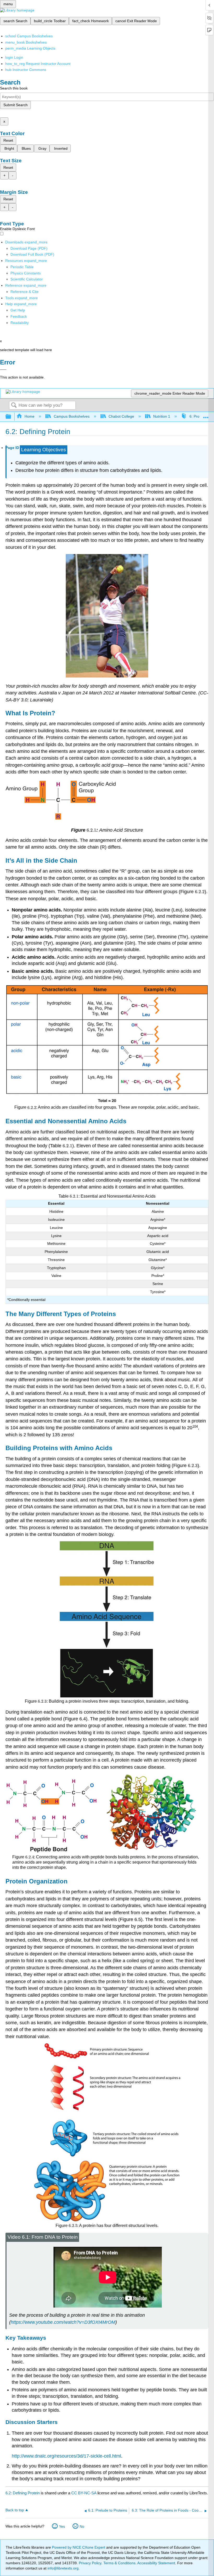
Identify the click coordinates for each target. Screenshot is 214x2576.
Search (14, 406)
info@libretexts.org (63, 2568)
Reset (8, 140)
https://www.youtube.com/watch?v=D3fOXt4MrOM (63, 2322)
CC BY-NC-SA (84, 2493)
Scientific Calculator (27, 279)
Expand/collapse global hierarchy (12, 417)
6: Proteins (198, 416)
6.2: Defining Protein (23, 2493)
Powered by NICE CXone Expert (79, 2547)
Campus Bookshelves (72, 416)
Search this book (14, 88)
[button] (19, 316)
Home (29, 416)
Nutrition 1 (162, 416)
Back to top (15, 2510)
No (82, 2526)
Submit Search (16, 105)
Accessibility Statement (156, 2563)
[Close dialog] (3, 370)
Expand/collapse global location (206, 415)
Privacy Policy (90, 2563)
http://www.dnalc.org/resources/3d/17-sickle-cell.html (66, 2456)
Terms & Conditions (119, 2563)
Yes (62, 2526)
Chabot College (121, 416)
